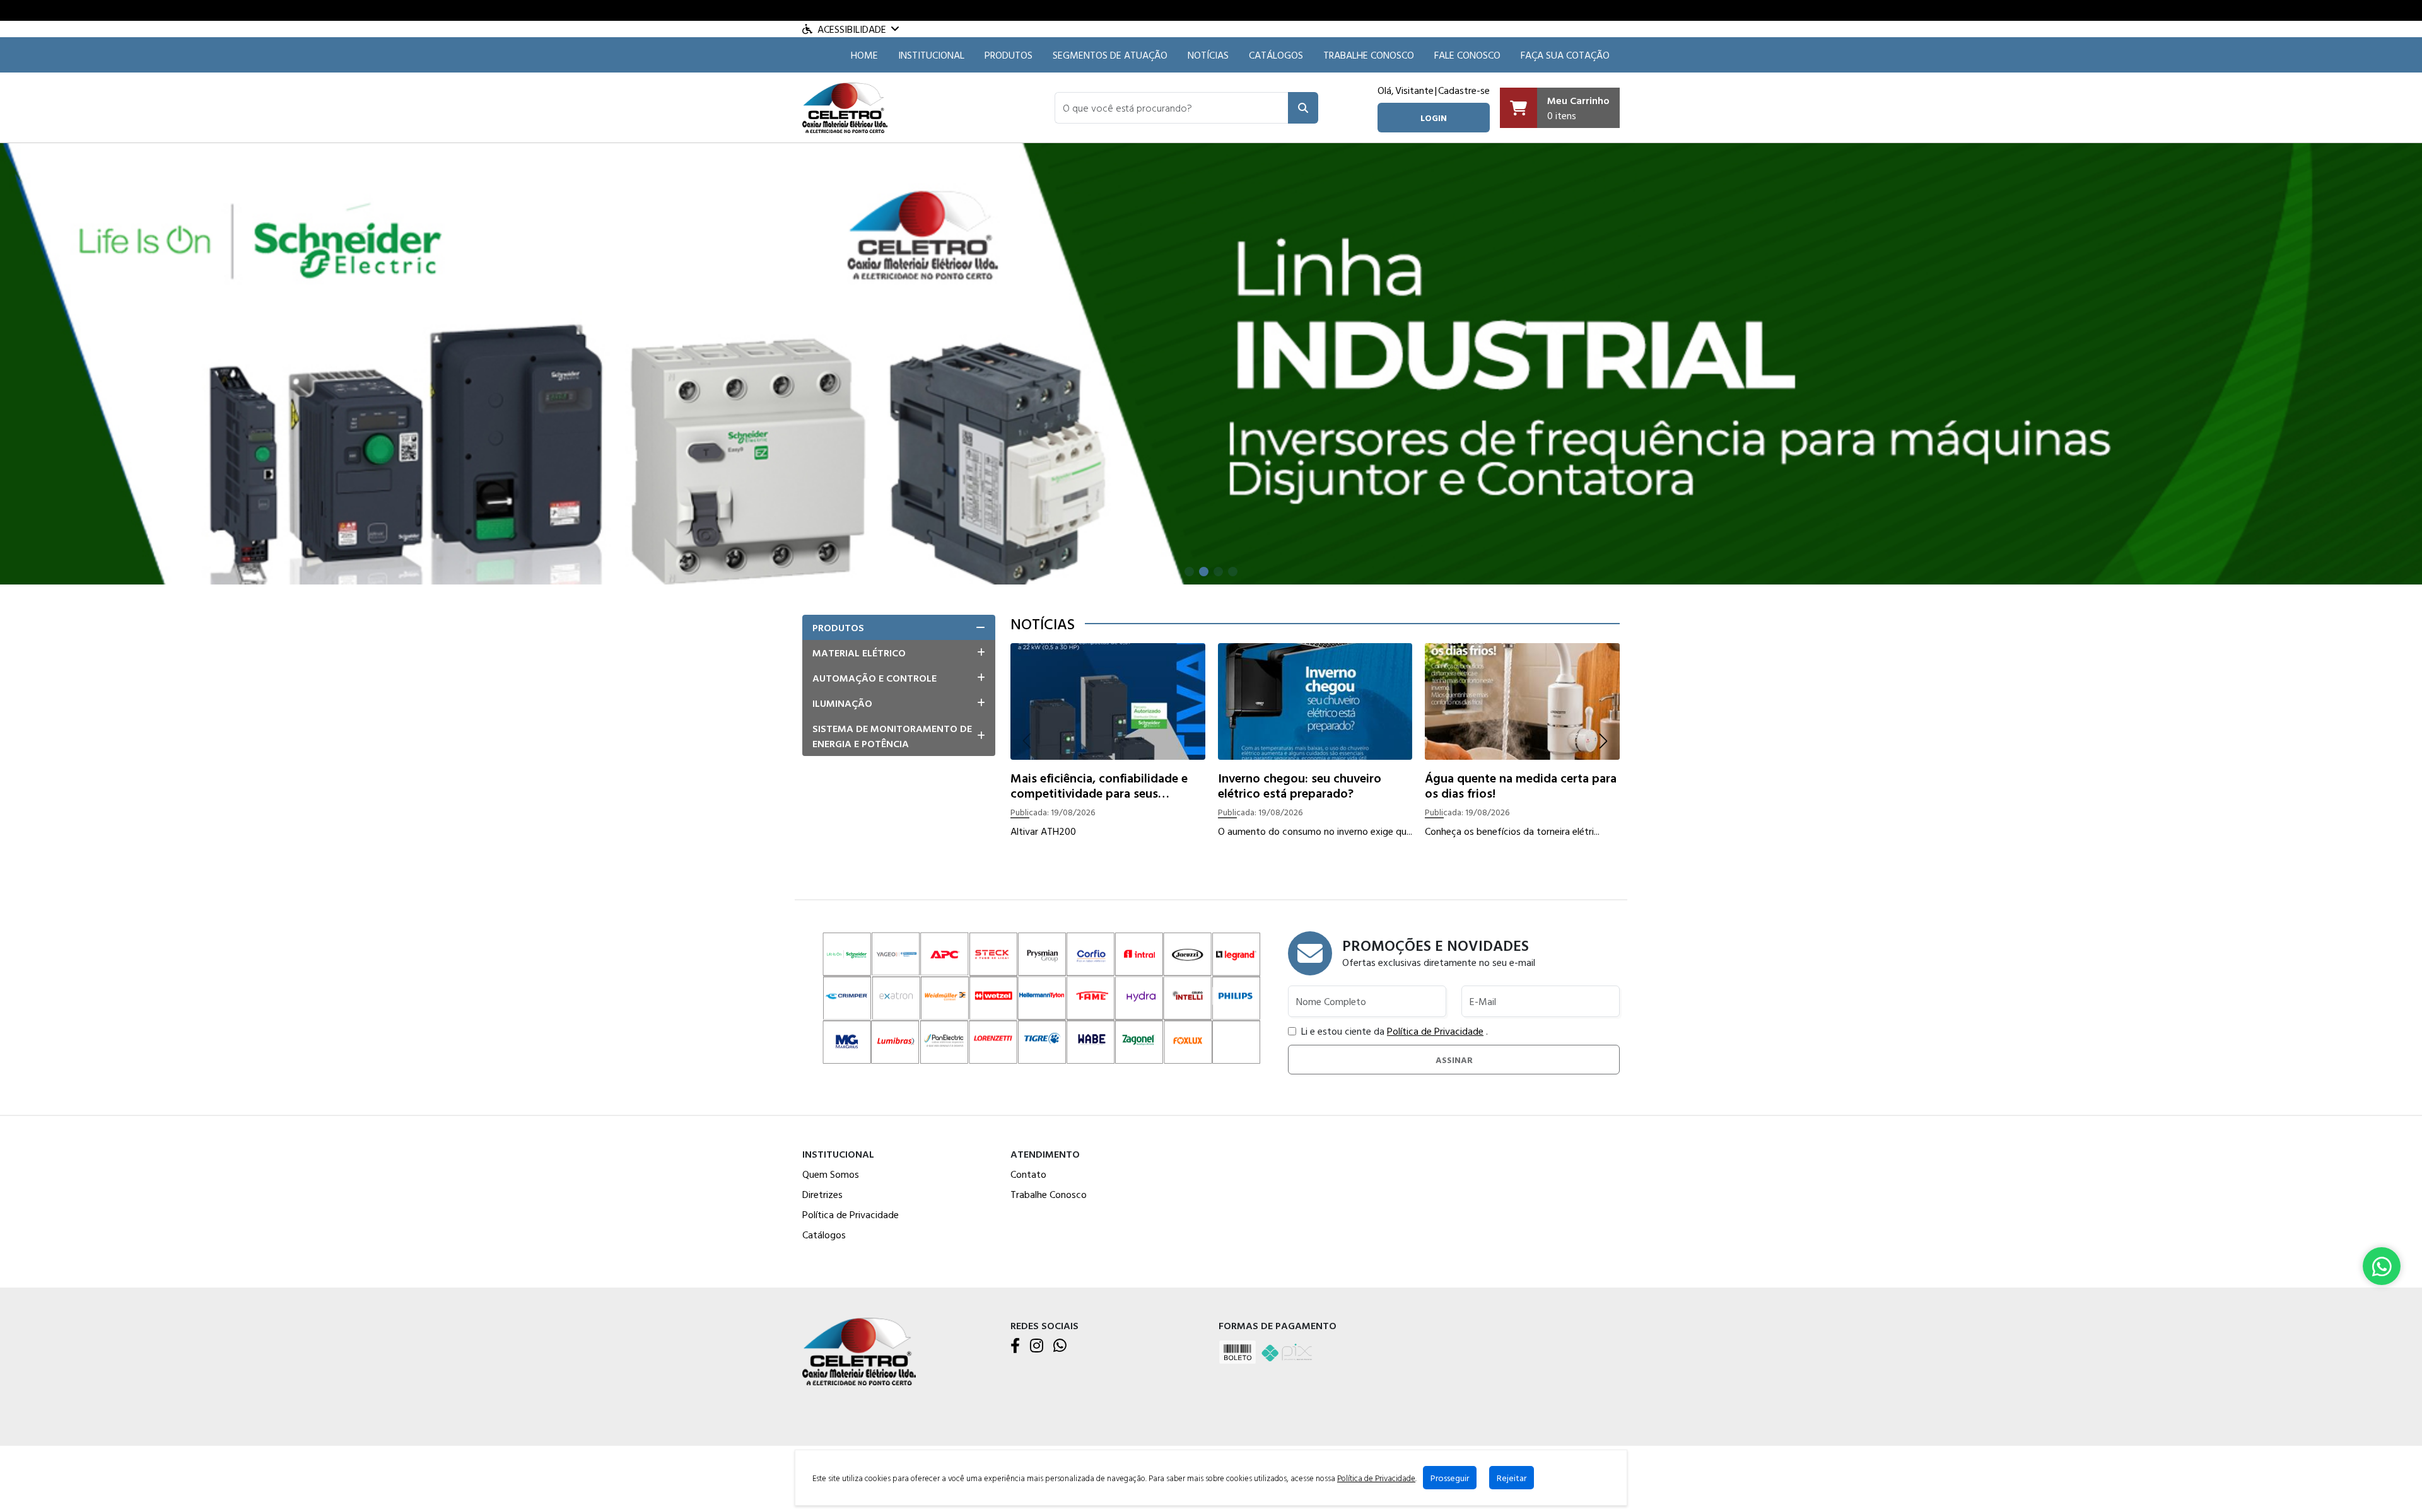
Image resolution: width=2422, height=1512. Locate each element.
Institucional (931, 55)
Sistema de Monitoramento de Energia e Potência (892, 736)
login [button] (1434, 118)
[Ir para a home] (859, 1350)
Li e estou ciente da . (1395, 1031)
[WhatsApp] (1060, 1346)
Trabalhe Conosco (1369, 55)
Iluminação (842, 703)
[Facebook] (1015, 1346)
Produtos (1009, 55)
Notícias (1208, 55)
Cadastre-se (1464, 90)
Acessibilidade (852, 29)
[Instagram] (1037, 1346)
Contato (1028, 1174)
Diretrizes (822, 1194)
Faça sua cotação (1565, 55)
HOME (864, 55)
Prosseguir (1450, 1478)
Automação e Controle (875, 678)
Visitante (1414, 90)
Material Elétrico (859, 653)
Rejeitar (1512, 1478)
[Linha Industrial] (1211, 363)
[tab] (899, 627)
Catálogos (1276, 55)
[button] (1172, 108)
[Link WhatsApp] (2382, 1266)
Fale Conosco (1467, 55)
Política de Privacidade (1435, 1031)
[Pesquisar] (1303, 108)
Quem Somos (831, 1174)
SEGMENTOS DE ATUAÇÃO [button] (1110, 55)
